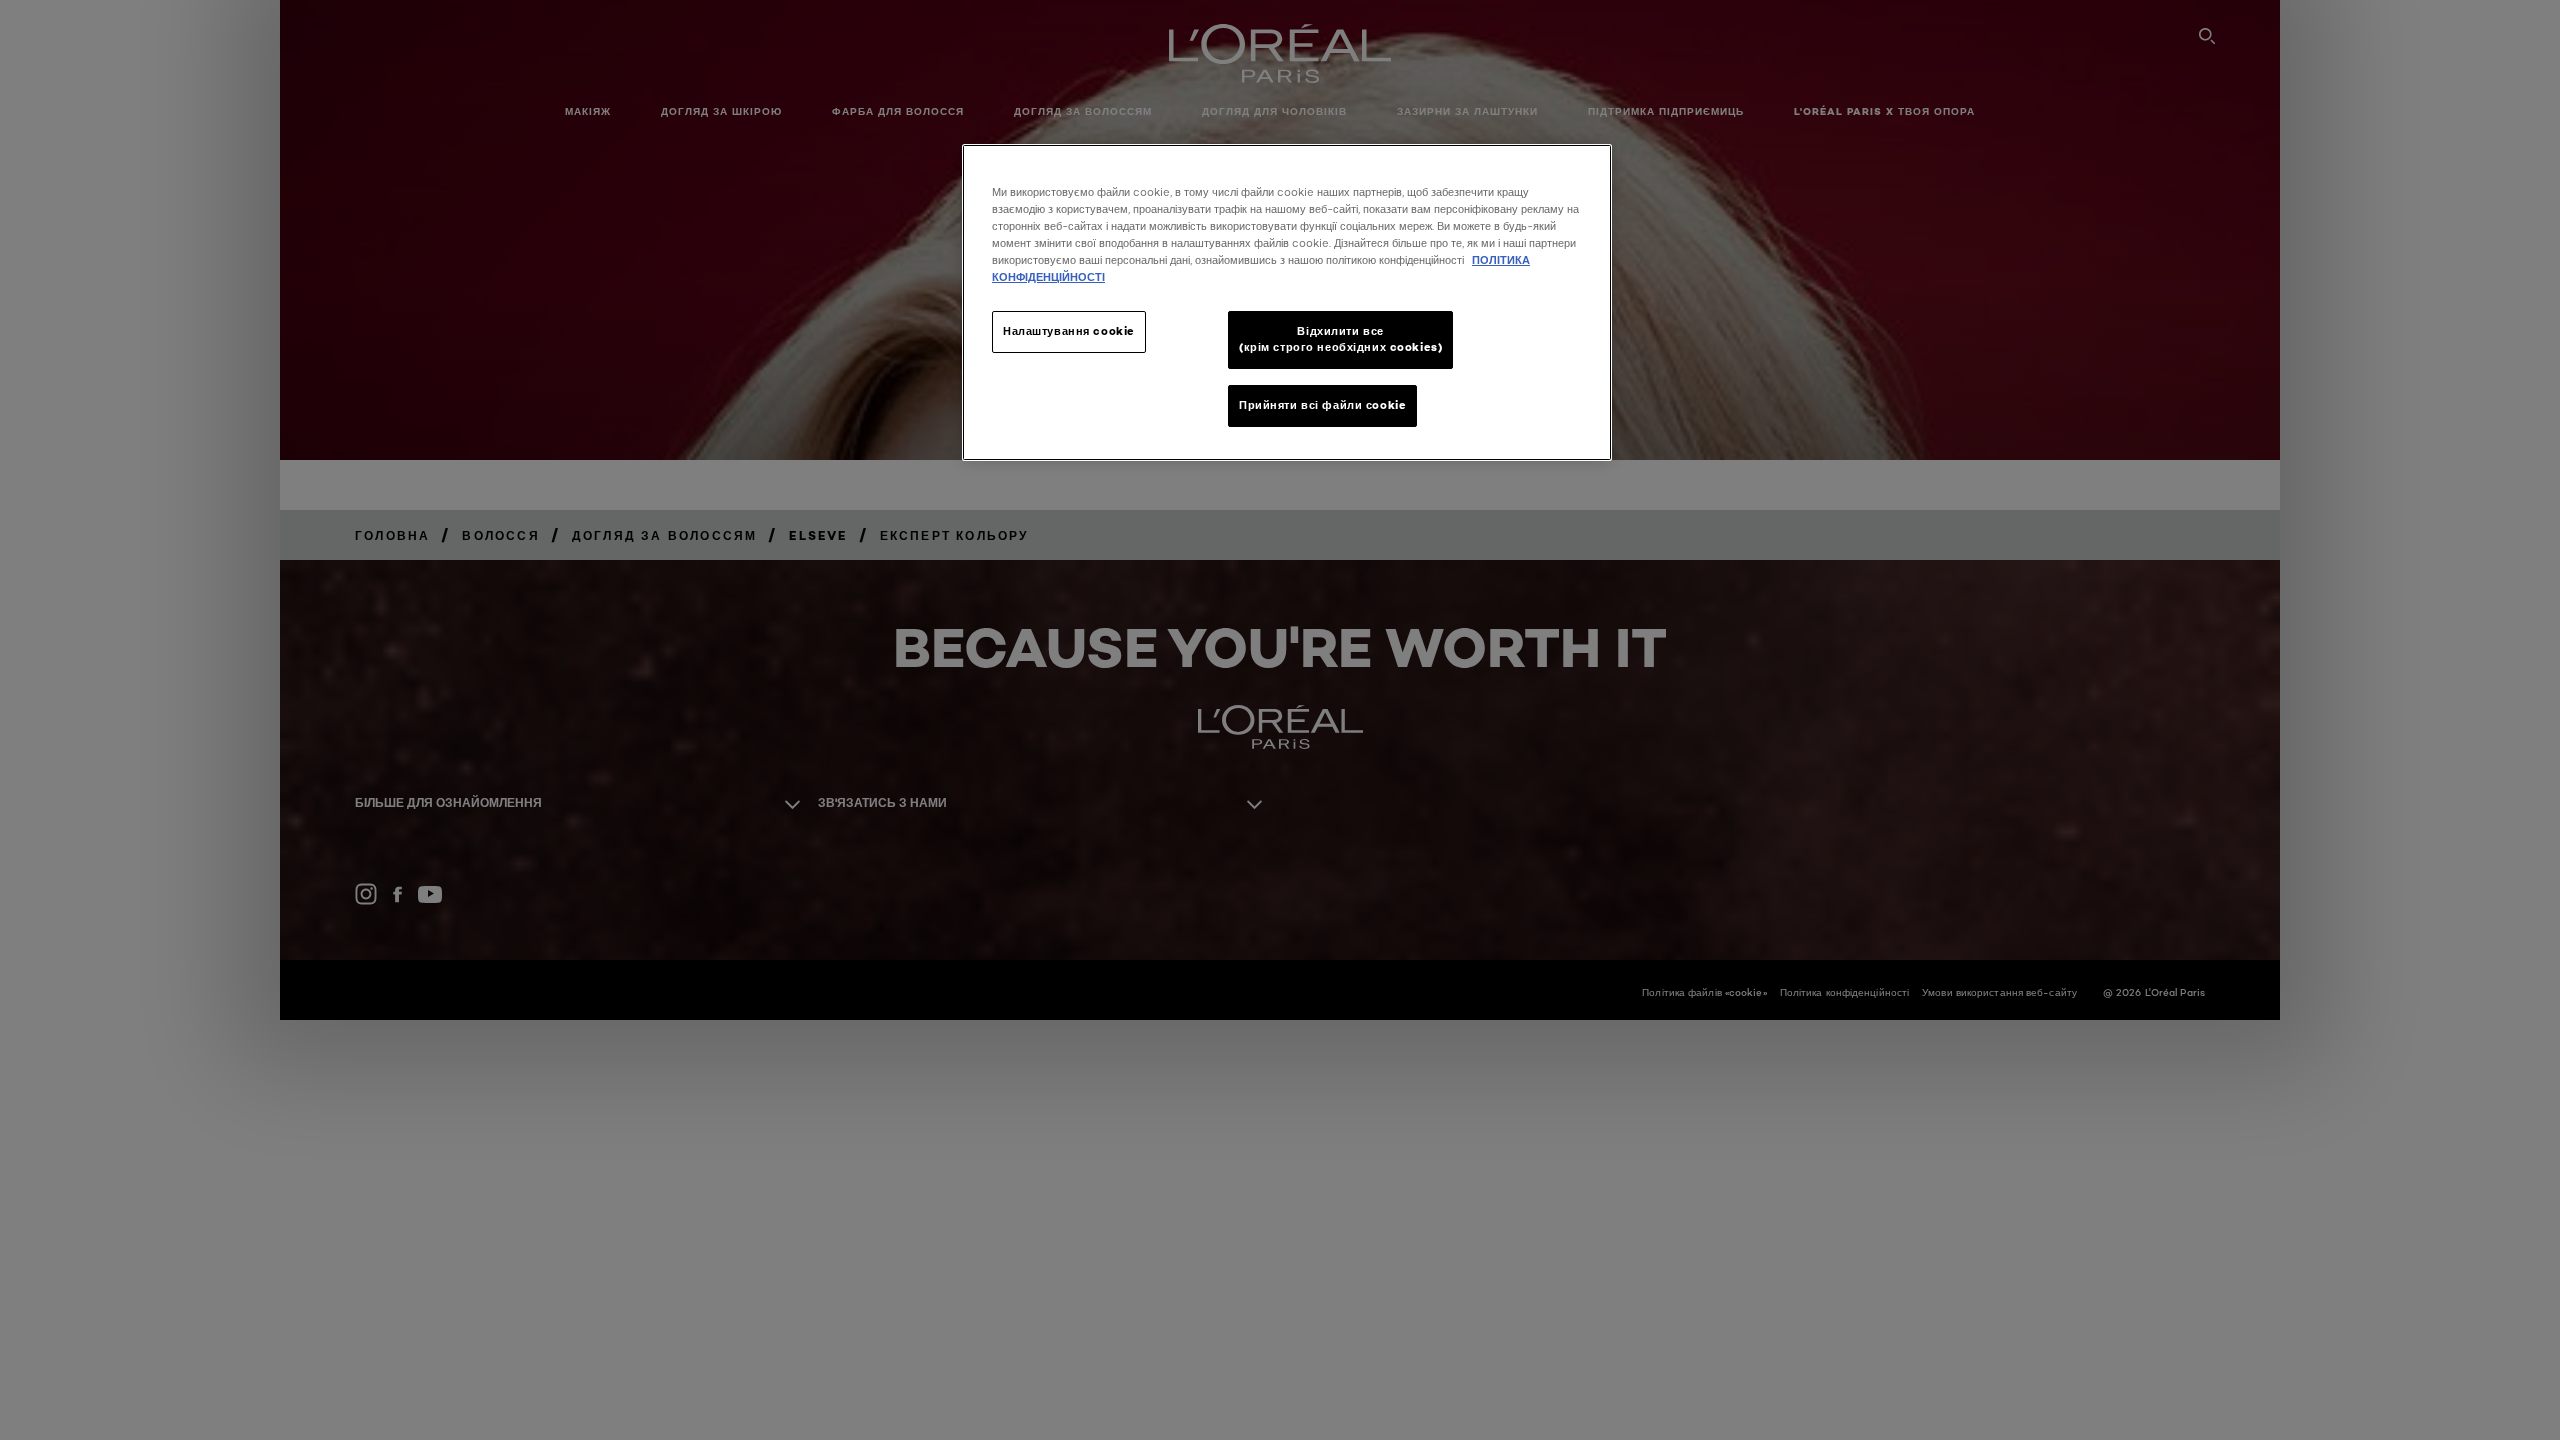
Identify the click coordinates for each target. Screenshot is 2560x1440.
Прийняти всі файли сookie (1322, 405)
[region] (1287, 302)
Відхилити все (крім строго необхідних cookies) (1340, 339)
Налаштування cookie (1069, 331)
